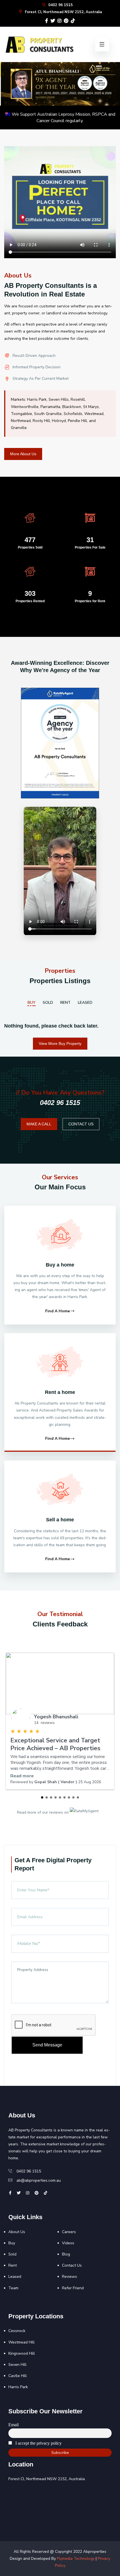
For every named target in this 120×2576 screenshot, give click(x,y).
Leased (15, 2277)
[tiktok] (73, 21)
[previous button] (9, 84)
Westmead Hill (21, 2342)
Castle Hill (18, 2376)
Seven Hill (17, 2365)
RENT (65, 1003)
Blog (66, 2254)
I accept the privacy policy (38, 2443)
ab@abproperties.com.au (39, 2180)
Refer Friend (73, 2288)
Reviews (69, 2277)
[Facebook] (47, 21)
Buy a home (60, 1265)
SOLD (48, 1003)
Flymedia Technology (76, 2559)
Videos (68, 2243)
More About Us (23, 454)
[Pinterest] (66, 21)
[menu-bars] (102, 44)
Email (14, 2425)
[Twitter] (53, 21)
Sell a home (60, 1520)
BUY (32, 1003)
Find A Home (57, 1311)
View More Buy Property (60, 1043)
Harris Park (18, 2387)
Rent (13, 2265)
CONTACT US (81, 1124)
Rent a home (60, 1392)
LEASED (85, 1003)
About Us (17, 2232)
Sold (12, 2254)
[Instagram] (59, 21)
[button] (42, 1797)
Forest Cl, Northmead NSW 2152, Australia (63, 12)
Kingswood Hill (22, 2353)
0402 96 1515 (60, 5)
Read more (22, 1776)
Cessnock (17, 2331)
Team (13, 2288)
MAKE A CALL (39, 1124)
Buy (12, 2243)
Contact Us (72, 2265)
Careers (69, 2232)
